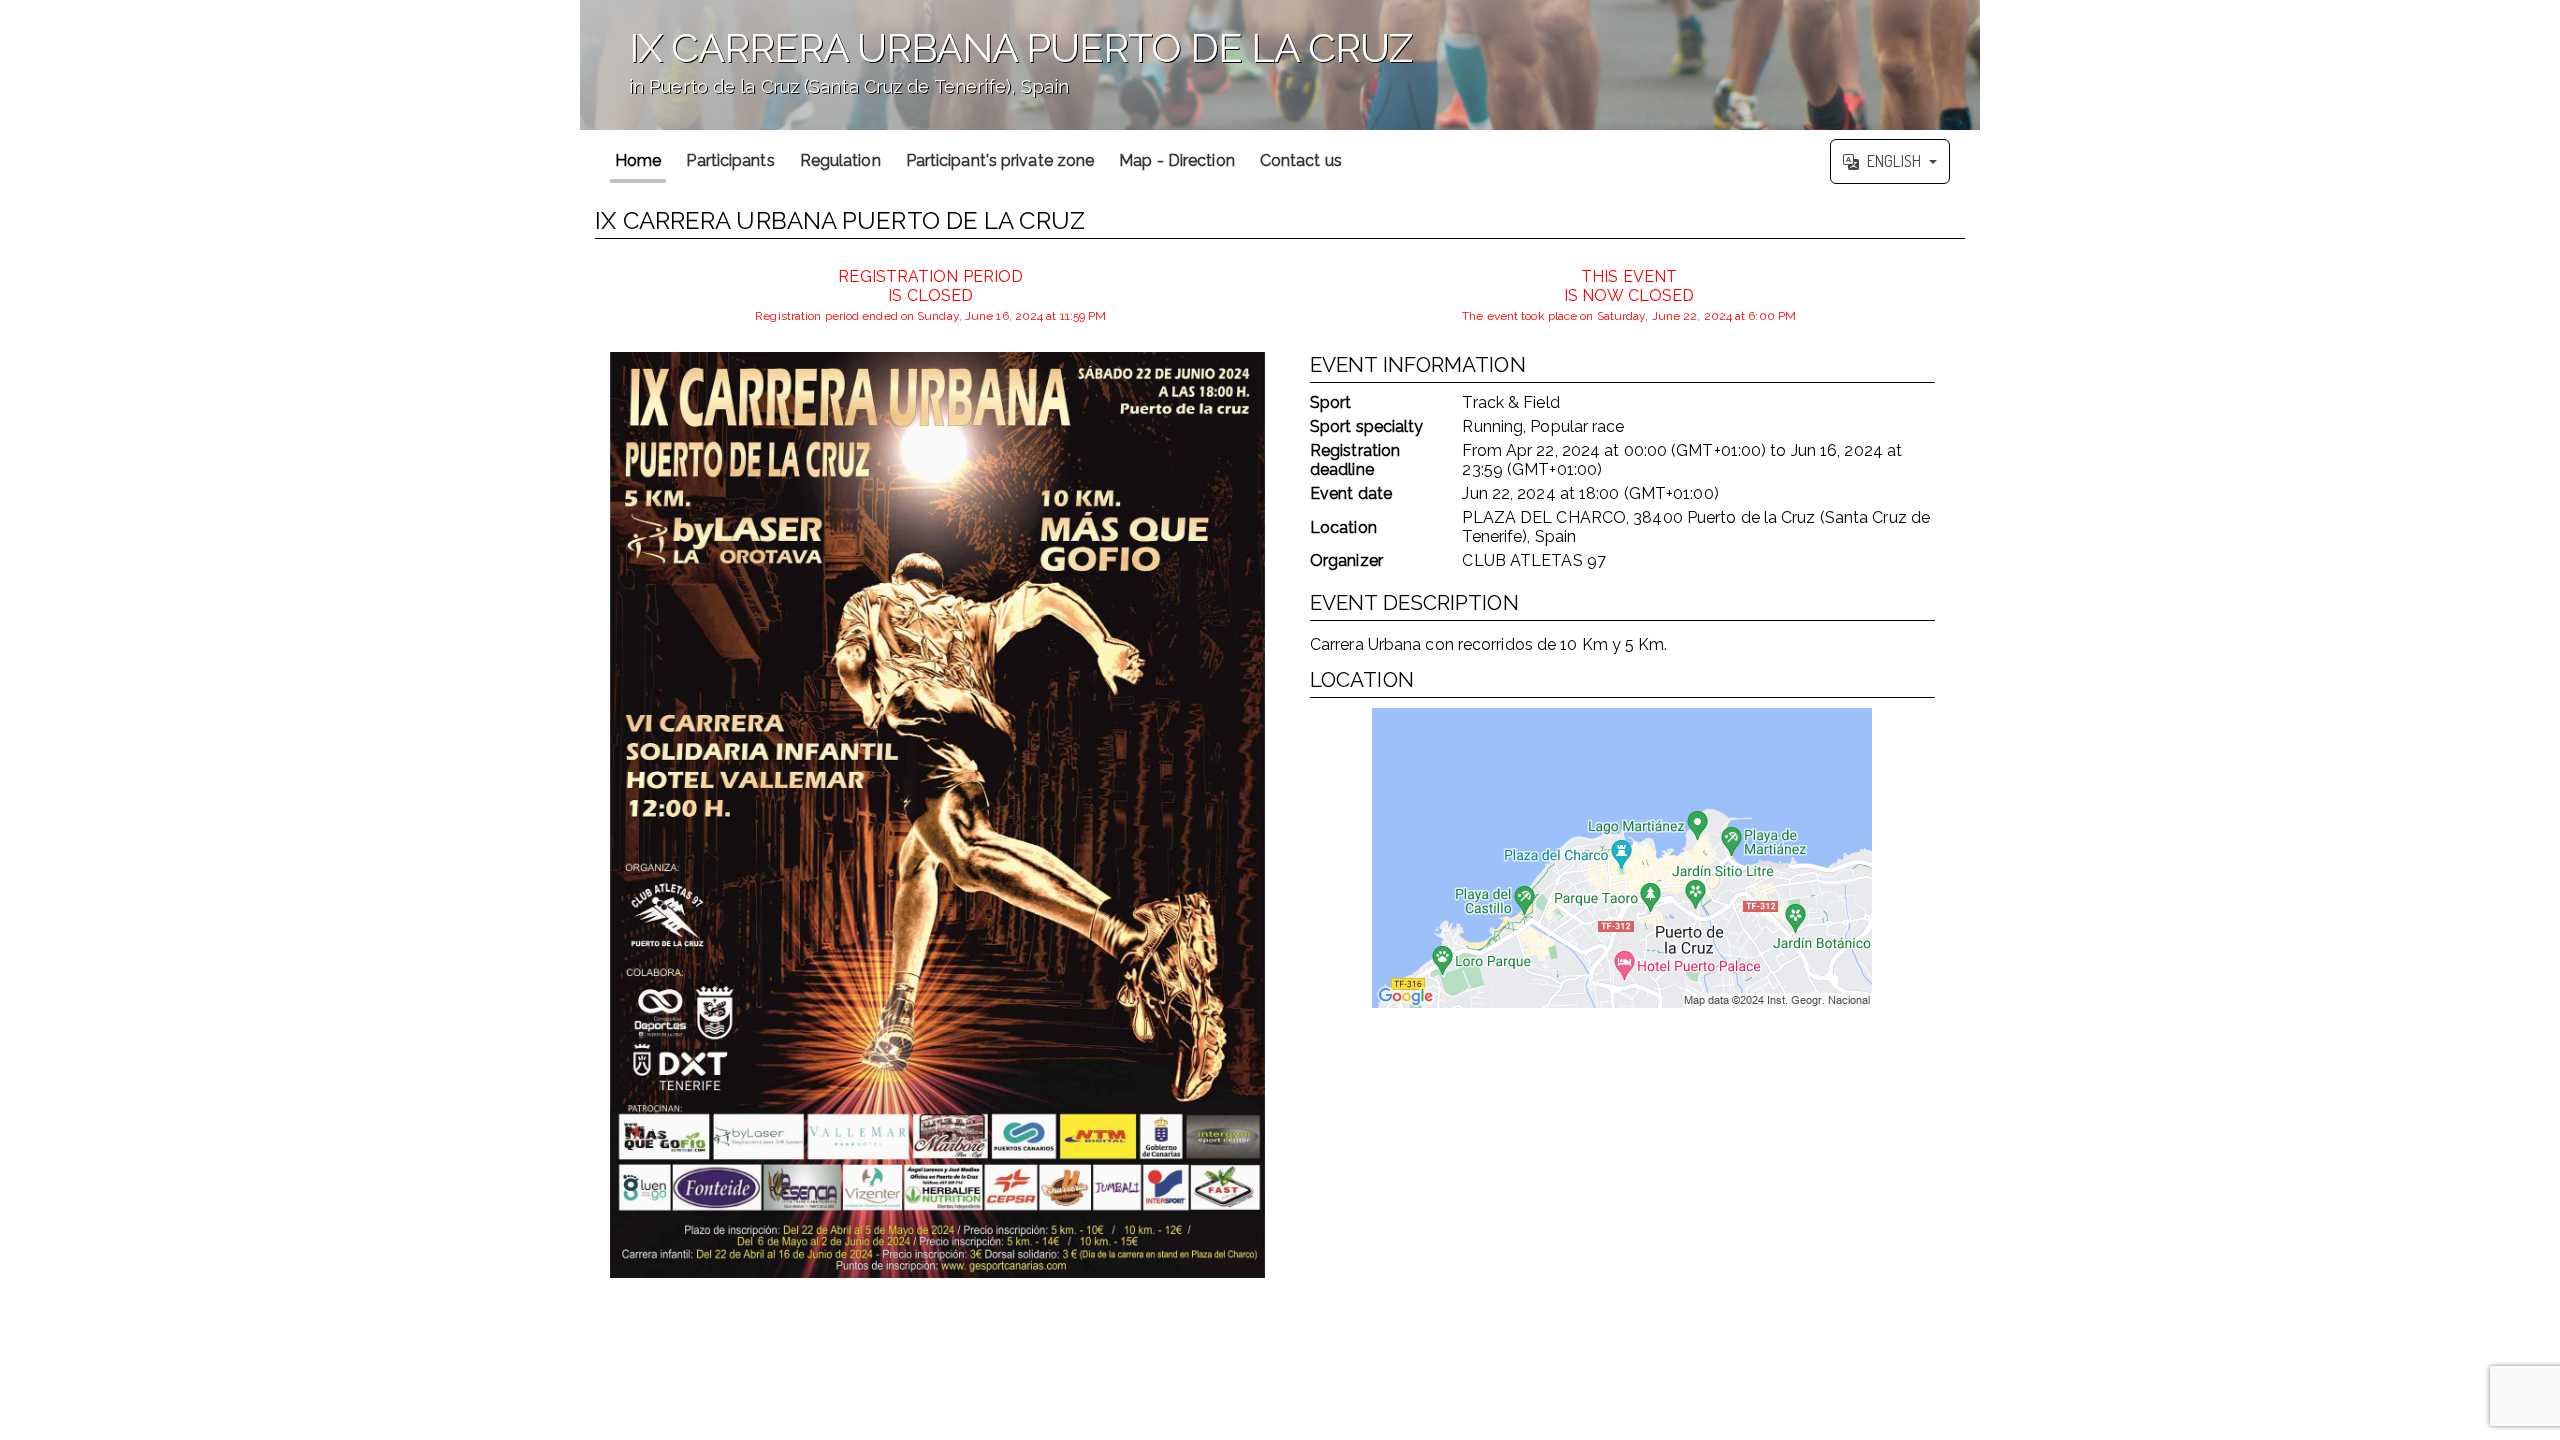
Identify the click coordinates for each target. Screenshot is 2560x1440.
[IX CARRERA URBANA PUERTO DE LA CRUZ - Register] (937, 814)
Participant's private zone (1000, 160)
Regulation (840, 160)
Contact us (1301, 160)
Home (638, 160)
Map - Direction (1177, 160)
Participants (730, 160)
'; (996, 75)
